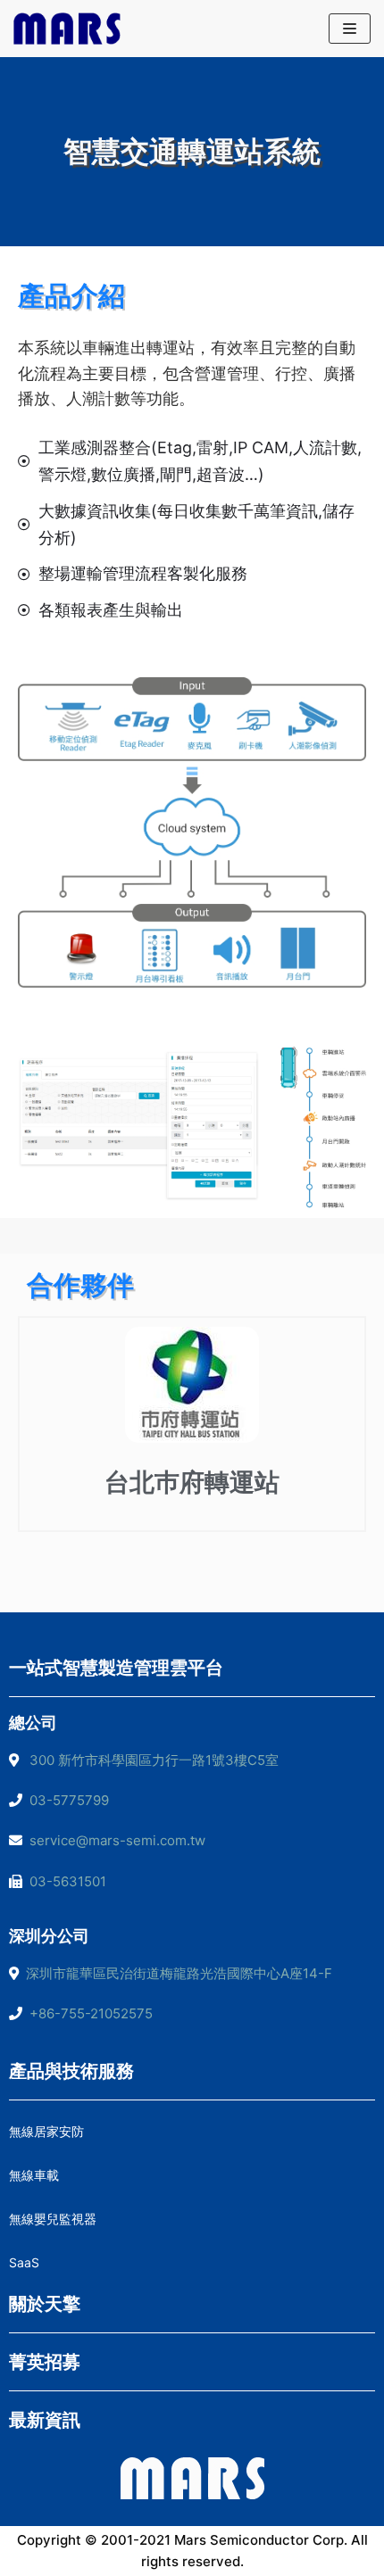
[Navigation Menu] (350, 29)
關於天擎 (45, 2304)
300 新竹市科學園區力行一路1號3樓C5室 (154, 1760)
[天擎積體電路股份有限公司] (67, 29)
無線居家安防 (46, 2131)
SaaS (24, 2262)
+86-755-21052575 (91, 2013)
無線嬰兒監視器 (53, 2219)
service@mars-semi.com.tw (117, 1840)
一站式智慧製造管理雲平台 (116, 1668)
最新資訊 (45, 2420)
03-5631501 (64, 1881)
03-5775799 (66, 1800)
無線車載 (34, 2175)
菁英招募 (45, 2362)
